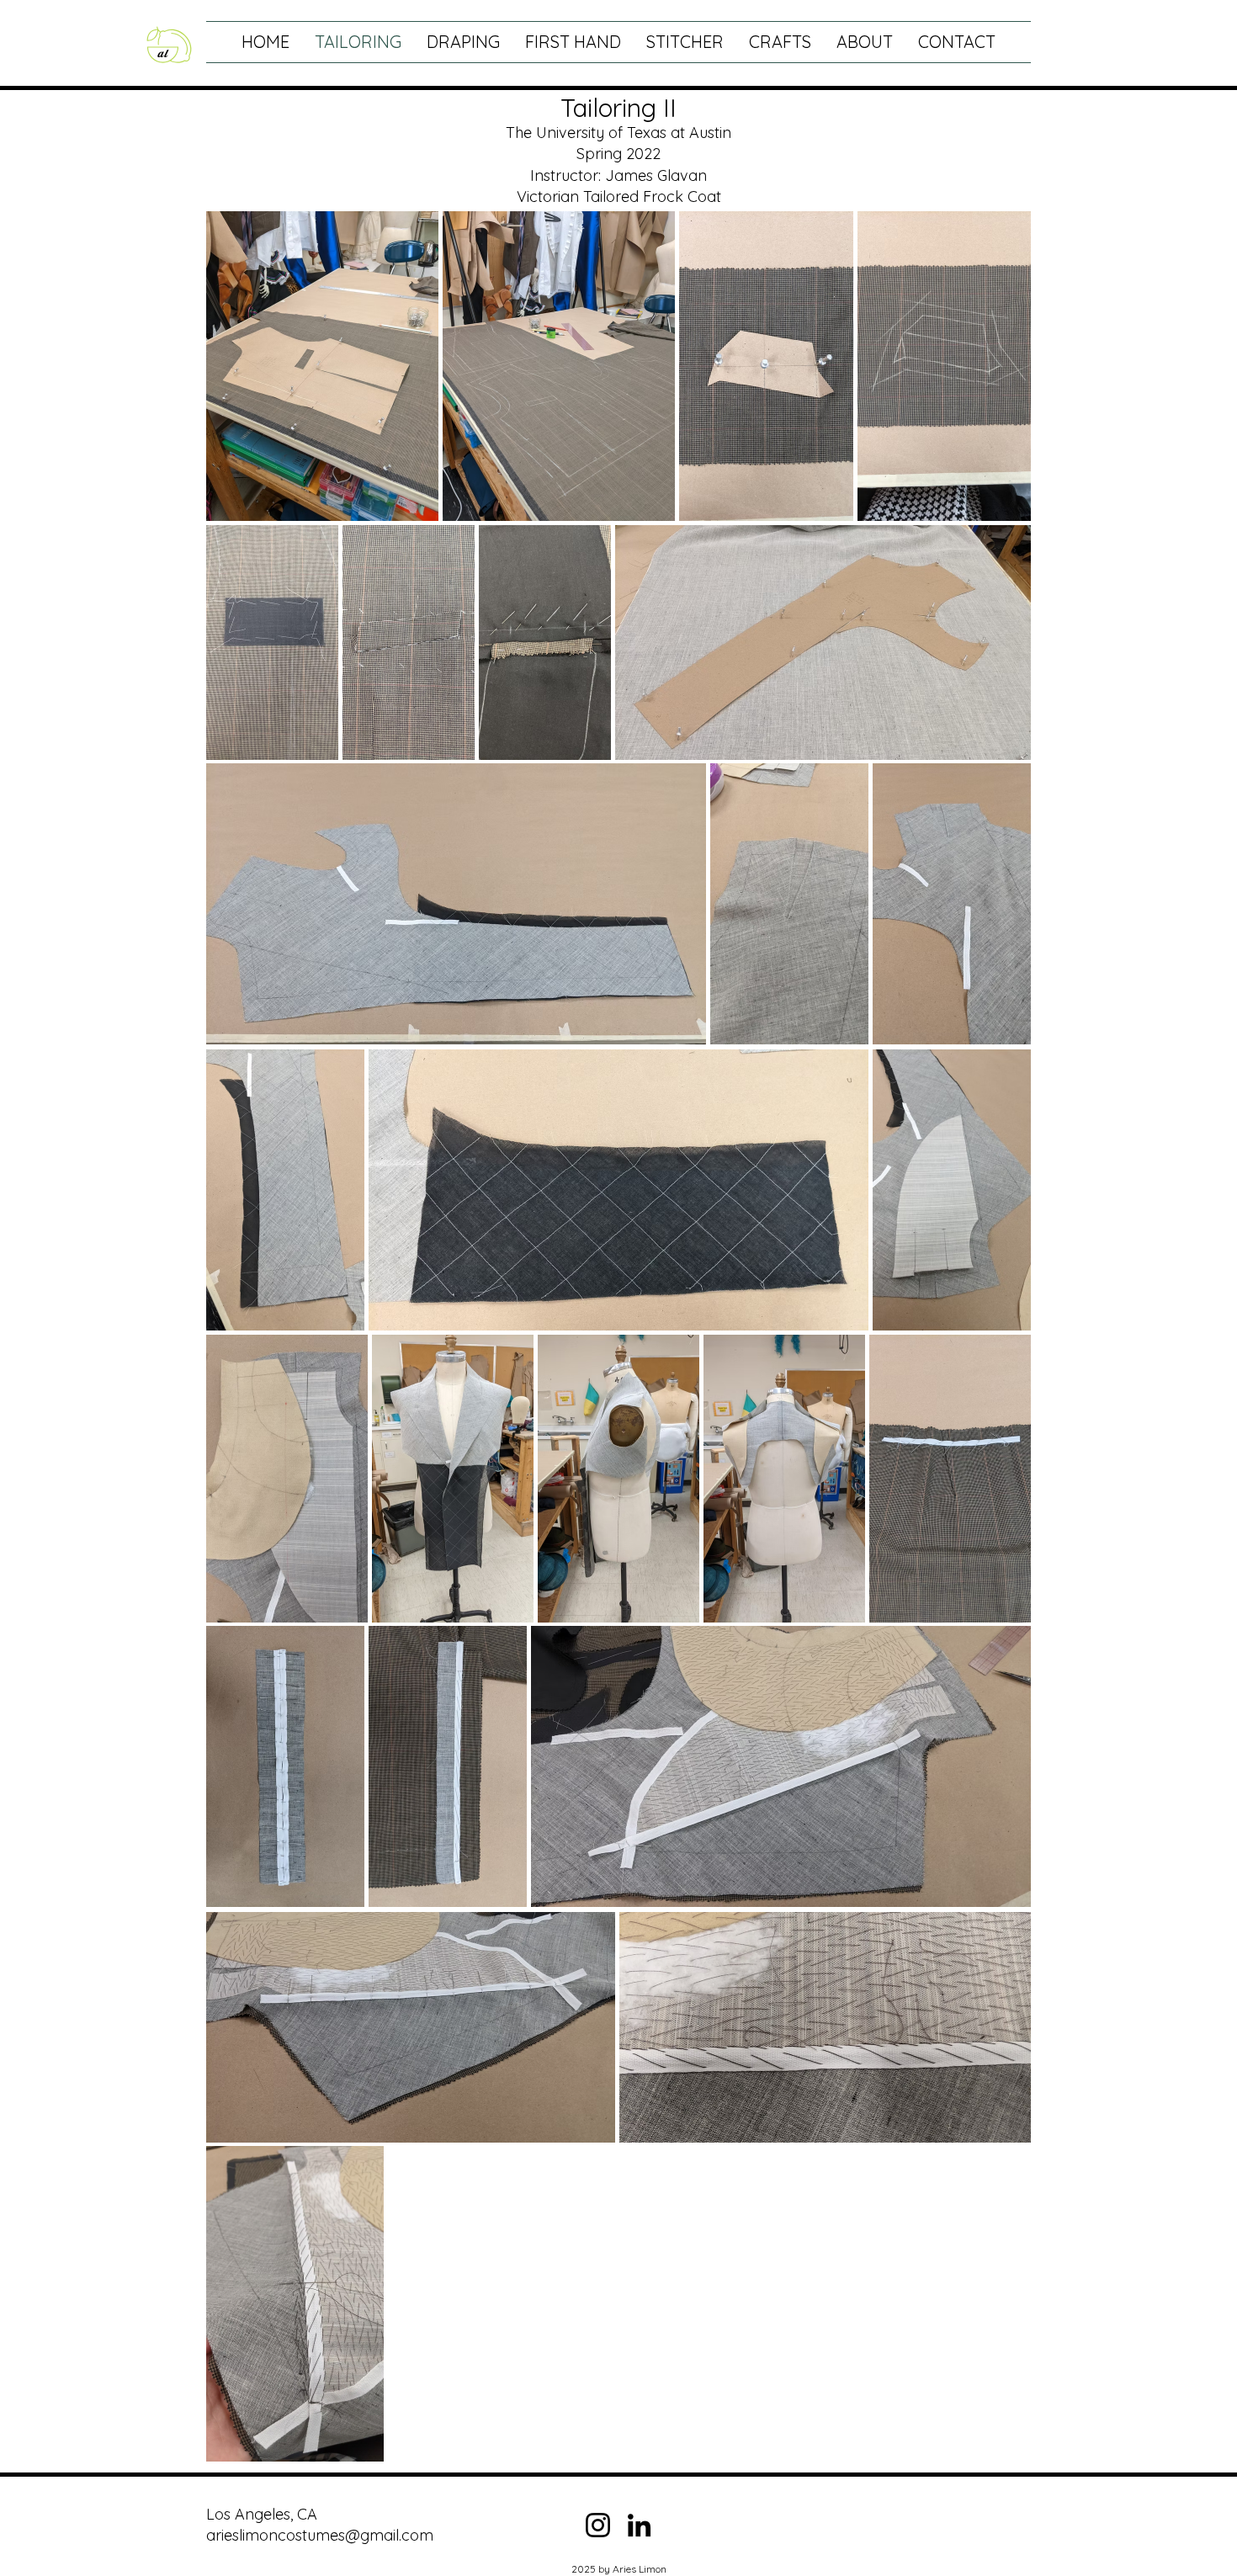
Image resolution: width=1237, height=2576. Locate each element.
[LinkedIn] (639, 2525)
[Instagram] (598, 2525)
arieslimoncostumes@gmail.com (320, 2535)
